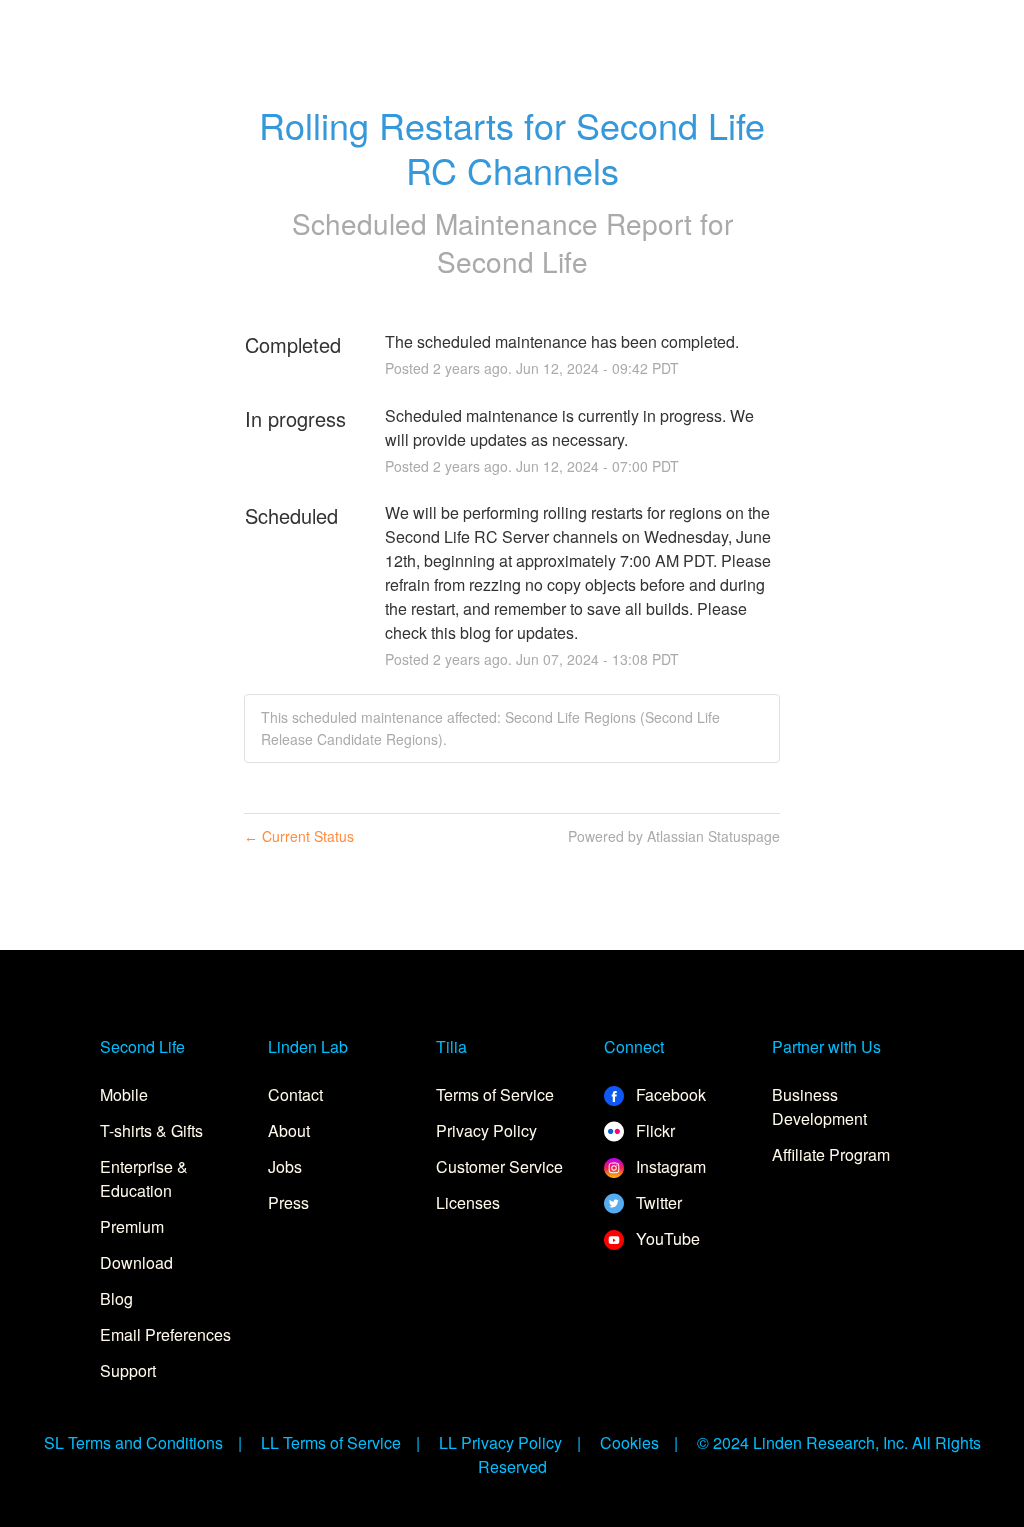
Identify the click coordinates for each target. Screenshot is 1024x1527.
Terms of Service (495, 1094)
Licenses (468, 1202)
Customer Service (499, 1166)
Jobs (285, 1166)
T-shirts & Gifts (151, 1130)
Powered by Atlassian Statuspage (674, 836)
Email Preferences (165, 1334)
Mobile (124, 1094)
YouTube (666, 1238)
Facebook (669, 1094)
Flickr (653, 1130)
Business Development (819, 1106)
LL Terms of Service (331, 1442)
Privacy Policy (486, 1130)
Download (136, 1262)
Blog (116, 1298)
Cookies (629, 1442)
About (289, 1130)
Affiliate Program (831, 1154)
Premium (132, 1226)
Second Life (512, 261)
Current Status (299, 836)
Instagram (669, 1166)
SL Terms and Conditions (133, 1442)
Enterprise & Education (144, 1178)
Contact (295, 1094)
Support (128, 1370)
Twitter (657, 1202)
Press (288, 1202)
